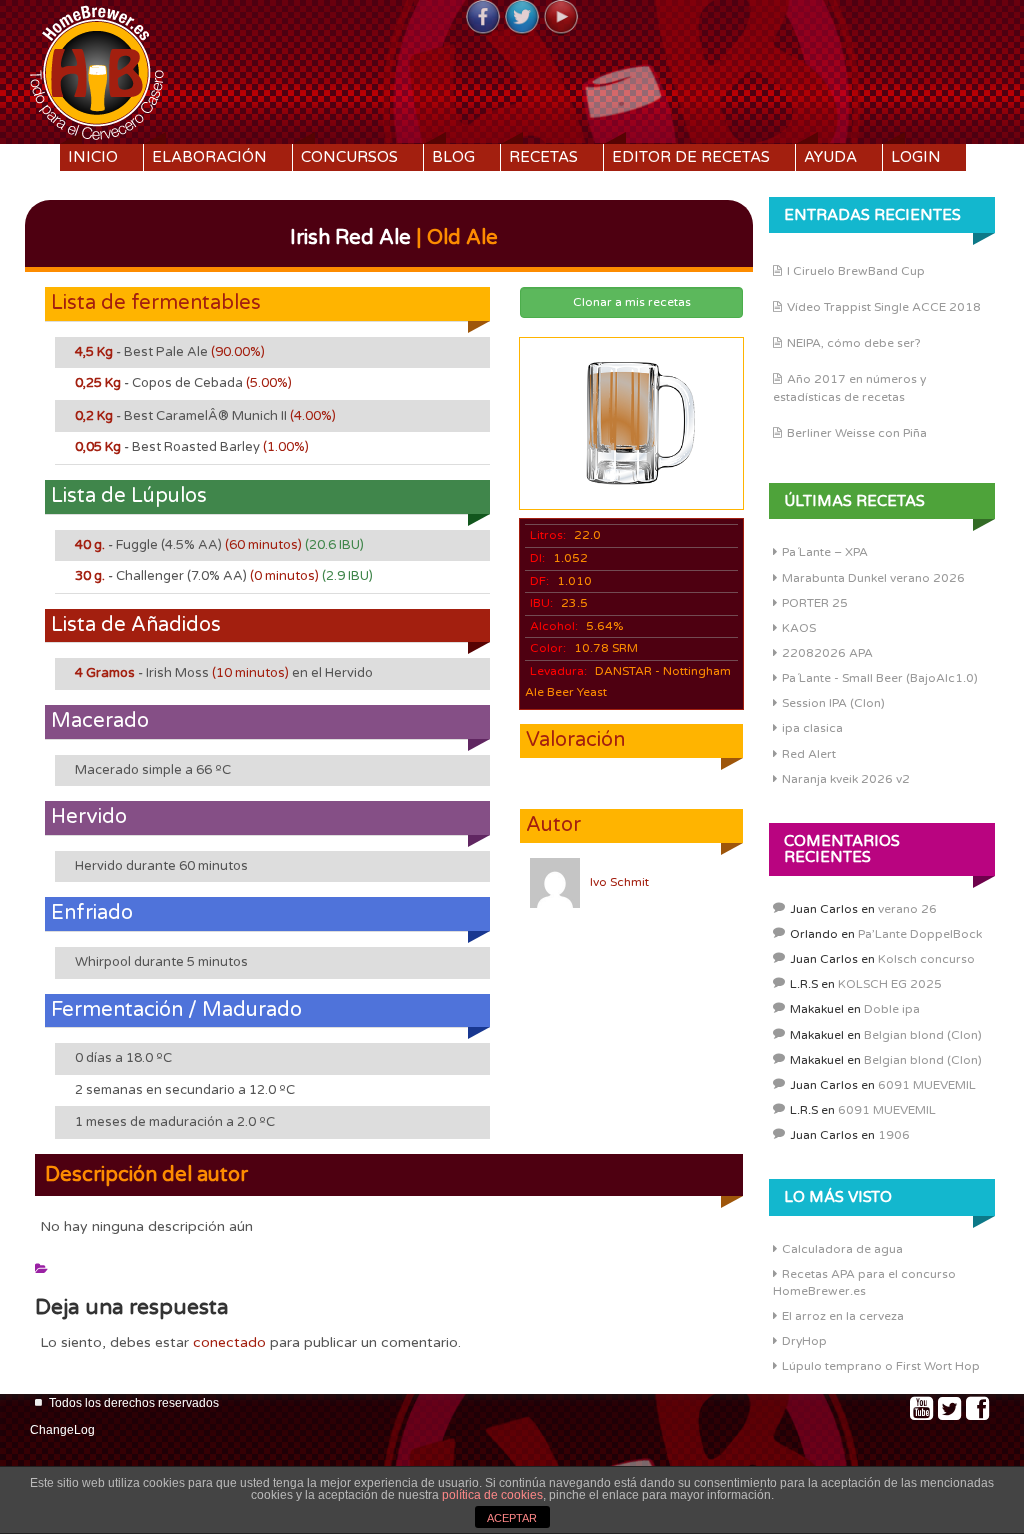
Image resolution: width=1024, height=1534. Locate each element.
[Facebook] (483, 18)
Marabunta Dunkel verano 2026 (873, 578)
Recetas (543, 157)
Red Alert (809, 754)
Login (916, 157)
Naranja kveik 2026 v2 (846, 779)
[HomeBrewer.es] (97, 70)
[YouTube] (561, 18)
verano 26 (907, 909)
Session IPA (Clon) (833, 703)
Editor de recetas (691, 157)
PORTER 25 (815, 603)
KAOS (799, 628)
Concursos (349, 157)
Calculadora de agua (842, 1249)
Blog (453, 157)
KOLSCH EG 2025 (890, 984)
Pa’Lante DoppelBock (920, 934)
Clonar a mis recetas (632, 302)
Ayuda (830, 157)
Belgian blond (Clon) (923, 1035)
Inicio (93, 157)
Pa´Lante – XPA (825, 552)
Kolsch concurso (926, 959)
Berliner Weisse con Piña (857, 433)
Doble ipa (892, 1009)
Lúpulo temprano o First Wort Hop (881, 1366)
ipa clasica (812, 728)
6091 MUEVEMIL (927, 1085)
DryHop (804, 1341)
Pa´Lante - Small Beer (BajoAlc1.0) (880, 678)
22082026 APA (827, 653)
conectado (229, 1342)
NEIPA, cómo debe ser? (854, 343)
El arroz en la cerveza (843, 1316)
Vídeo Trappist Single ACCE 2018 (884, 307)
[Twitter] (522, 18)
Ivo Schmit (619, 882)
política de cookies (492, 1495)
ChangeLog (62, 1430)
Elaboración (209, 157)
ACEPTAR (512, 1518)
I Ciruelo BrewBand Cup (856, 271)
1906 (894, 1135)
